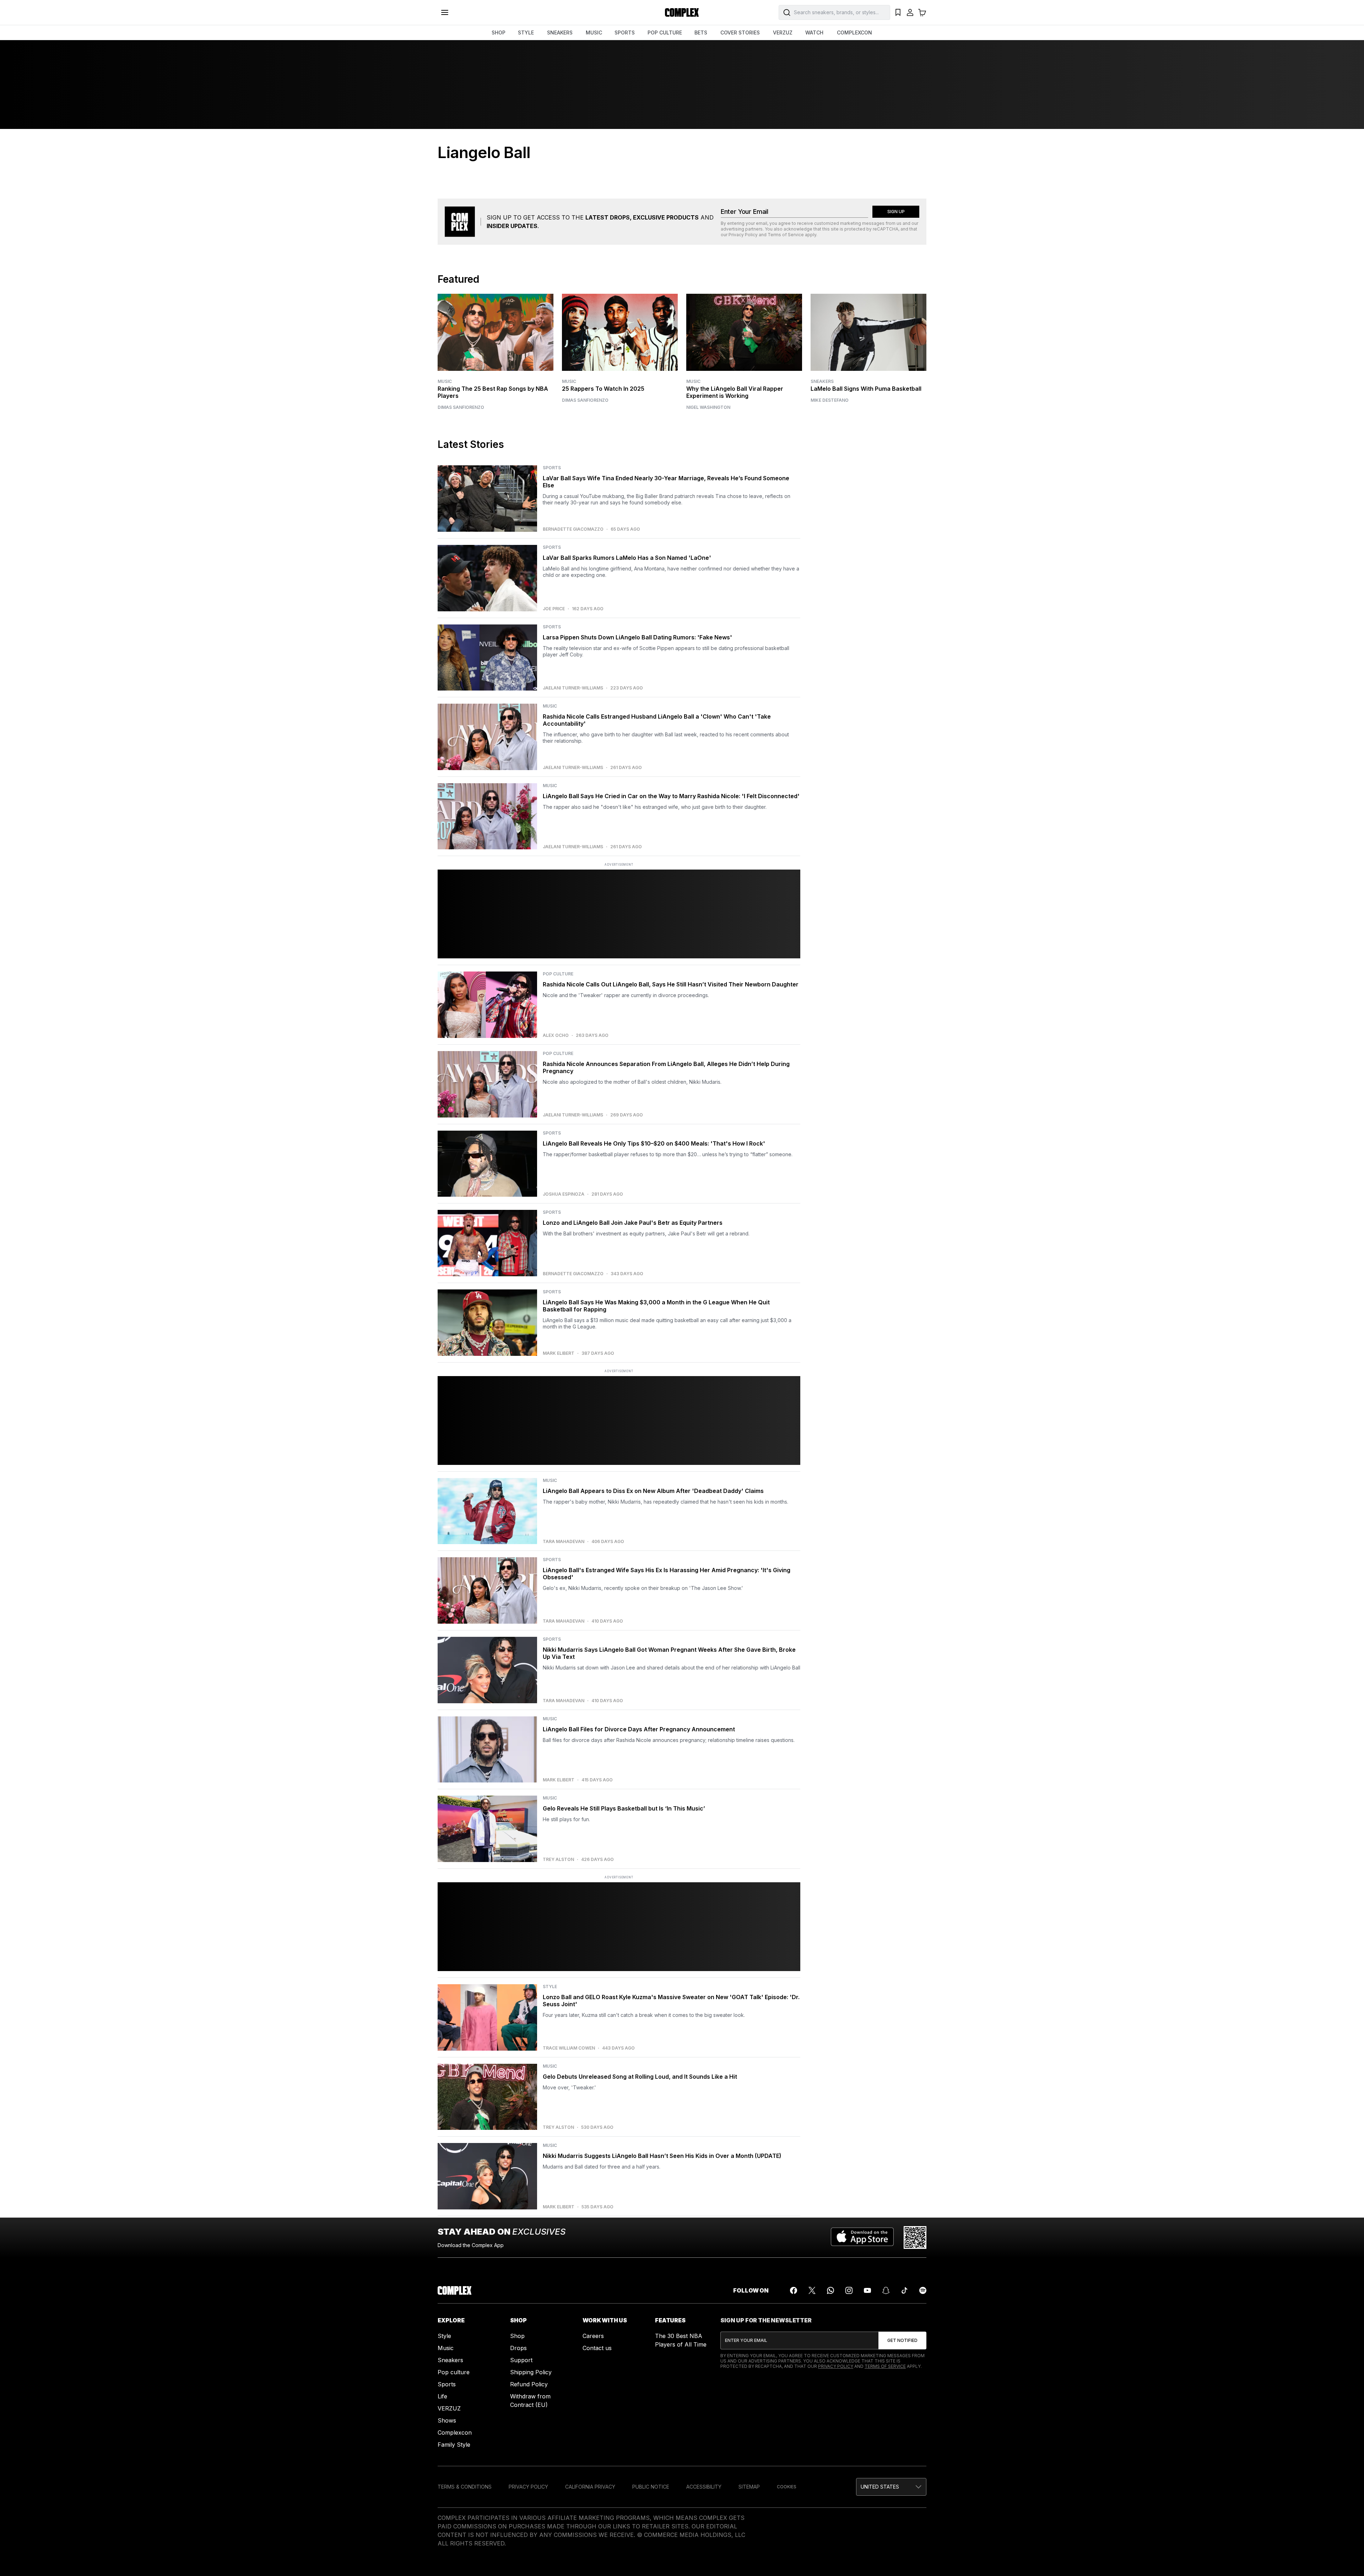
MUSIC (594, 33)
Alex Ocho (556, 1035)
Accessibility (704, 2487)
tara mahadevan (564, 1542)
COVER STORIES (740, 33)
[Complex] (682, 12)
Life (442, 2396)
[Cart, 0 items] (922, 12)
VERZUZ (783, 33)
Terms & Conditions (465, 2487)
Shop (517, 2336)
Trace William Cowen (569, 2048)
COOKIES (787, 2487)
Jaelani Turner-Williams (573, 688)
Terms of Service (786, 235)
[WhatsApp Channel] (830, 2290)
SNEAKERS (560, 33)
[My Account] (910, 12)
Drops (518, 2348)
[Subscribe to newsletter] (902, 2340)
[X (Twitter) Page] (812, 2290)
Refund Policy (529, 2384)
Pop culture (454, 2372)
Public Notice (651, 2487)
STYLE (526, 33)
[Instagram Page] (849, 2290)
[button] (891, 2487)
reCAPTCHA (886, 229)
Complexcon (455, 2432)
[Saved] (898, 12)
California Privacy (590, 2487)
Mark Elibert (559, 1353)
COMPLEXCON (854, 33)
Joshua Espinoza (564, 1194)
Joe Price (554, 609)
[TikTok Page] (904, 2290)
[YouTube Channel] (867, 2290)
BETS (701, 33)
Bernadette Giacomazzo (573, 529)
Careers (593, 2336)
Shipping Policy (531, 2372)
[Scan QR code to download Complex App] (915, 2237)
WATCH (814, 33)
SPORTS (625, 33)
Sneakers (822, 381)
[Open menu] (445, 12)
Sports (447, 2384)
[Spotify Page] (923, 2290)
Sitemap (749, 2487)
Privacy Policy (743, 235)
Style (444, 2336)
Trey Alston (558, 1860)
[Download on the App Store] (862, 2237)
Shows (447, 2420)
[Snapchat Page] (886, 2290)
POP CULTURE (665, 33)
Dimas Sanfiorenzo (461, 407)
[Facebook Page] (794, 2290)
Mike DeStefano (830, 400)
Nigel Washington (708, 407)
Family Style (454, 2445)
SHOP (499, 33)
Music (445, 381)
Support (521, 2360)
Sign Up (896, 212)
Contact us (597, 2348)
